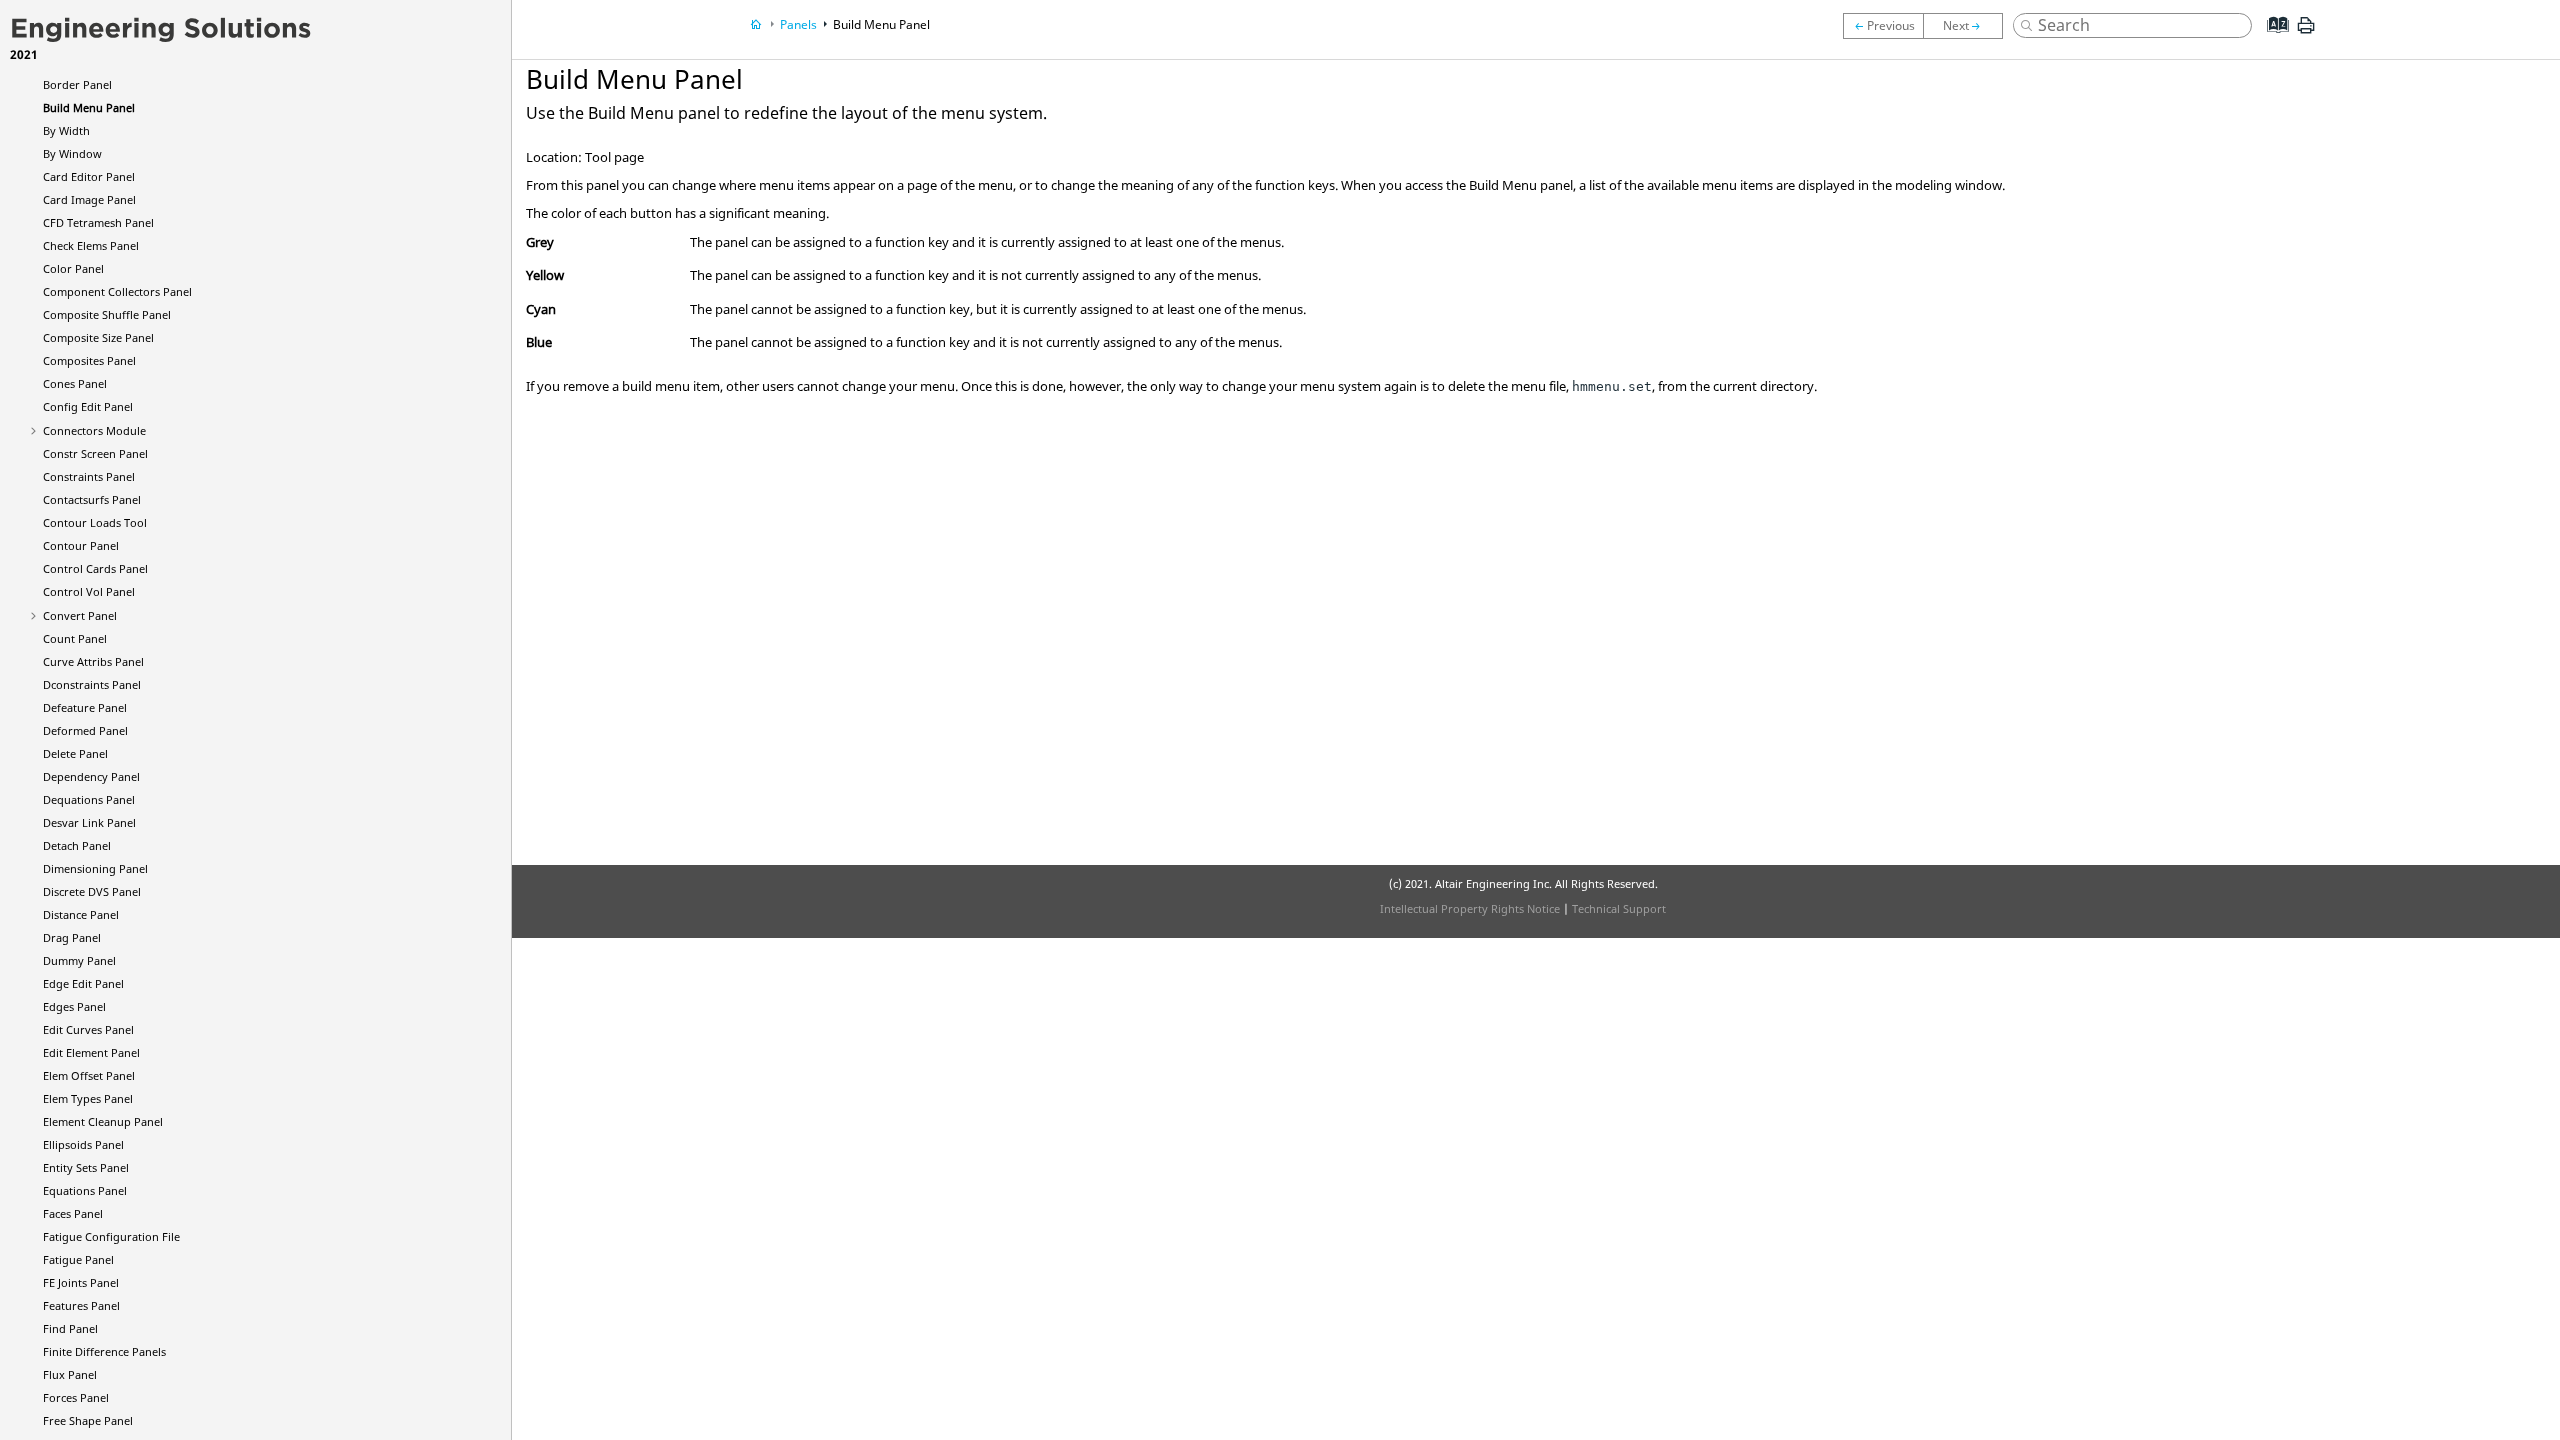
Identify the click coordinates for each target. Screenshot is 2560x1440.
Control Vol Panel (89, 591)
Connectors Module (94, 430)
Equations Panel (85, 1190)
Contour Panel (81, 545)
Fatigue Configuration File (111, 1236)
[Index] (2271, 40)
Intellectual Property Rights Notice (1470, 908)
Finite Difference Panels (104, 1351)
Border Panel (77, 84)
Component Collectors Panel (117, 291)
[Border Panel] (1883, 26)
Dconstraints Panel (92, 684)
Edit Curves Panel (88, 1029)
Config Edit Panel (88, 406)
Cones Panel (75, 383)
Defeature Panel (85, 707)
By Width (66, 130)
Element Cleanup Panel (103, 1121)
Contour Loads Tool (95, 522)
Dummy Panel (79, 960)
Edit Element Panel (91, 1052)
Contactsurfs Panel (92, 499)
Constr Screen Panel (95, 453)
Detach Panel (77, 845)
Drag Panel (72, 937)
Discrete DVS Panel (92, 891)
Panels (798, 24)
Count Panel (75, 638)
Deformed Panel (85, 730)
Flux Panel (70, 1374)
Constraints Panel (89, 476)
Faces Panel (73, 1213)
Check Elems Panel (91, 245)
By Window (72, 153)
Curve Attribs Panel (93, 661)
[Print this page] (2306, 33)
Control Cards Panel (95, 568)
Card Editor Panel (89, 176)
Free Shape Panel (88, 1420)
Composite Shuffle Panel (107, 314)
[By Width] (1968, 26)
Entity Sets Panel (86, 1167)
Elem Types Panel (88, 1098)
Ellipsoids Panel (83, 1144)
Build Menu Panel (89, 107)
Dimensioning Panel (95, 868)
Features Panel (81, 1305)
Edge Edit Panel (83, 983)
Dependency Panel (91, 776)
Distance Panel (81, 914)
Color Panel (73, 268)
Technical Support (1619, 908)
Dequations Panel (89, 799)
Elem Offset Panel (89, 1075)
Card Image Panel (89, 199)
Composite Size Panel (98, 337)
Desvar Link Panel (89, 822)
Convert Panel (80, 615)
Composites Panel (89, 360)
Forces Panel (76, 1397)
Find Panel (70, 1328)
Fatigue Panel (78, 1259)
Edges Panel (74, 1006)
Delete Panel (75, 753)
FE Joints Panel (81, 1282)
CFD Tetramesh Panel (98, 222)
